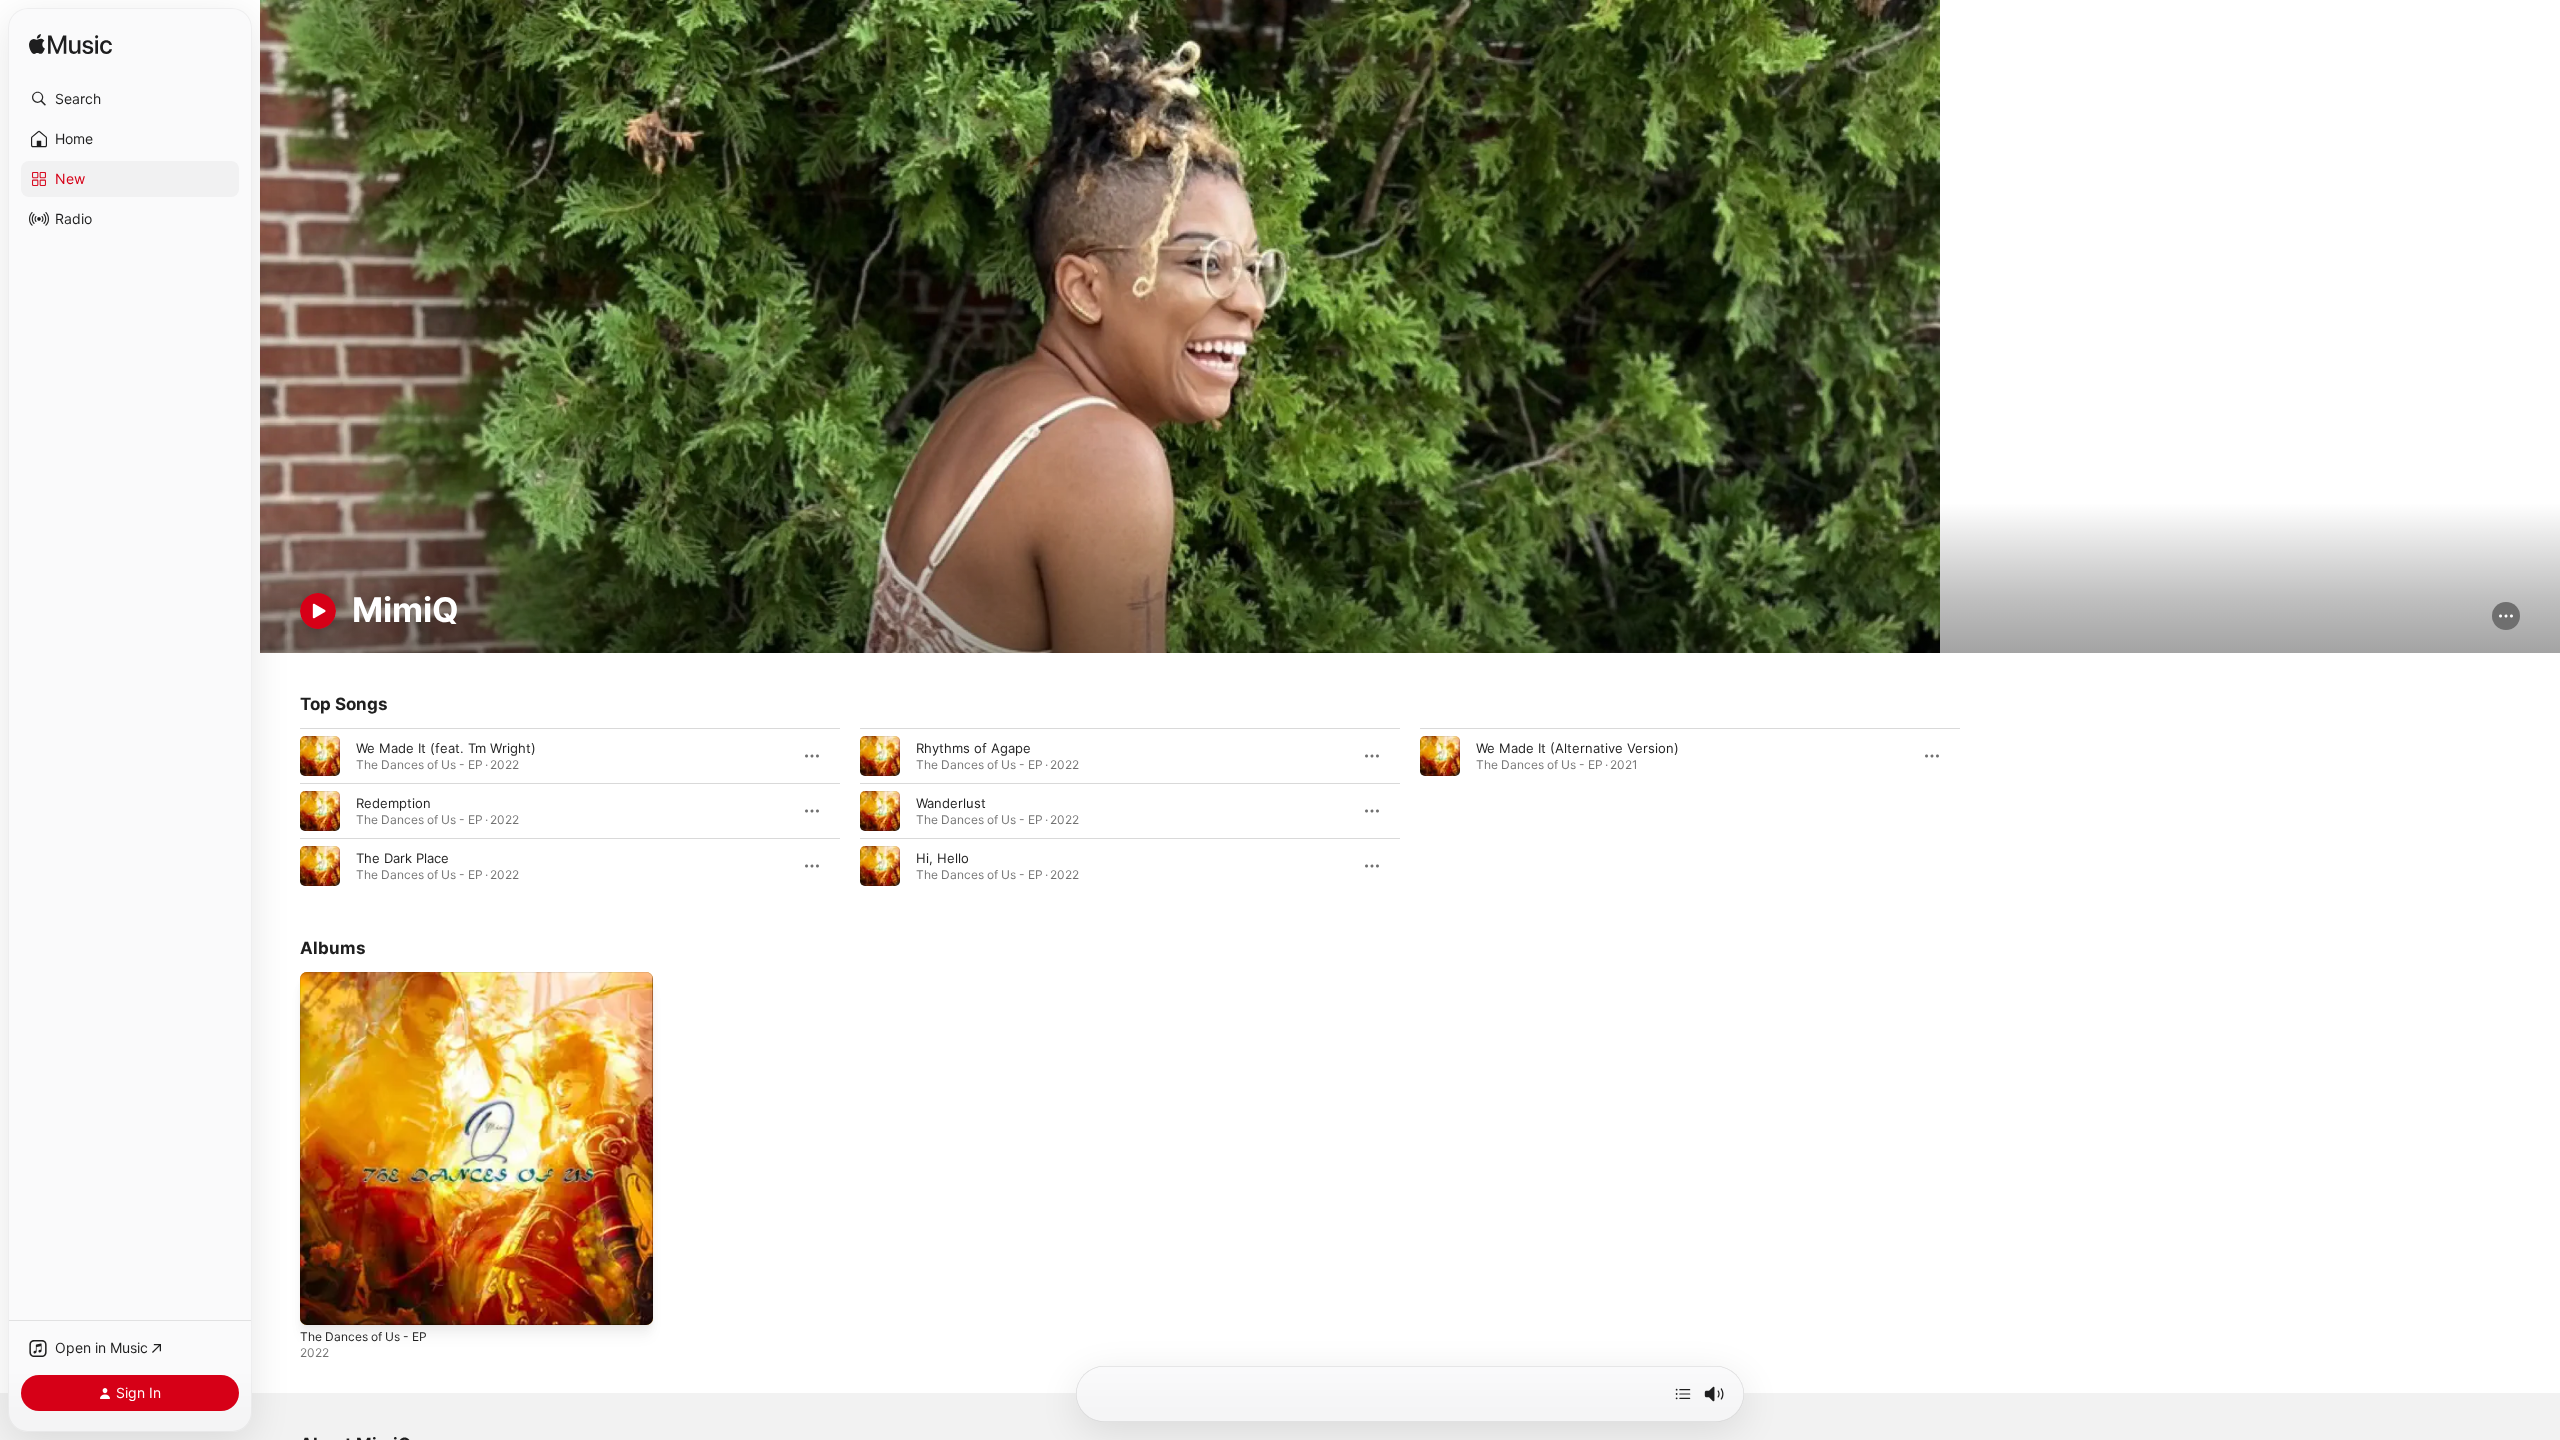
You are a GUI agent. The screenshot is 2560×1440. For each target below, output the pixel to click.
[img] (70, 45)
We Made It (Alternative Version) (1577, 748)
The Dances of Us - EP (371, 980)
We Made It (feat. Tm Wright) (446, 748)
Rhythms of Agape (973, 748)
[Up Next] (1683, 1394)
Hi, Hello (942, 858)
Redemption (393, 803)
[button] (130, 99)
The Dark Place (402, 858)
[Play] (318, 611)
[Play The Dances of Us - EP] (325, 1301)
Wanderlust (951, 803)
